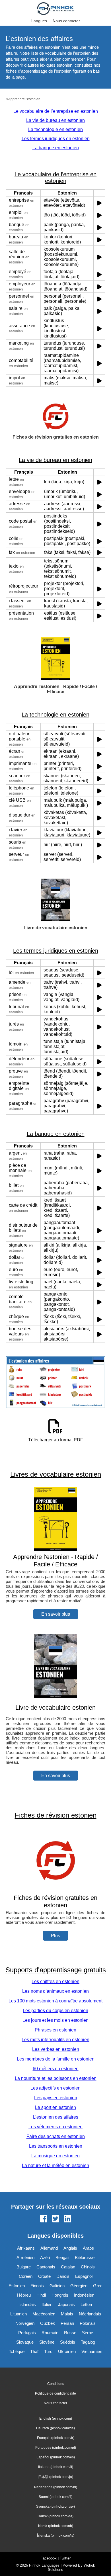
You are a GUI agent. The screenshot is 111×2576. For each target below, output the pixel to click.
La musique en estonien (55, 2156)
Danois (63, 2276)
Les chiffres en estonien (55, 1981)
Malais (67, 2314)
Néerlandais (90, 2314)
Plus (55, 1936)
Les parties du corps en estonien (55, 2011)
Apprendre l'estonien (24, 99)
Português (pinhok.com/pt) (56, 2448)
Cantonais (46, 2267)
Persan (67, 2323)
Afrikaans (26, 2248)
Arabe (88, 2248)
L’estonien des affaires (56, 2117)
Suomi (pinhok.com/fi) (55, 2497)
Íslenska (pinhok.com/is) (56, 2536)
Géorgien (79, 2286)
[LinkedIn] (67, 2219)
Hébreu (24, 2295)
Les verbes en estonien (56, 2049)
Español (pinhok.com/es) (56, 2457)
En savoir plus (56, 1614)
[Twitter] (55, 2219)
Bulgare (24, 2267)
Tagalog (88, 2342)
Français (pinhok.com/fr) (56, 2438)
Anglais (70, 2248)
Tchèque (17, 2351)
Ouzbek (48, 2323)
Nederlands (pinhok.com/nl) (56, 2487)
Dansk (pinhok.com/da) (55, 2516)
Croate (44, 2276)
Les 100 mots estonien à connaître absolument (55, 2001)
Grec (98, 2286)
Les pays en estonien (56, 2098)
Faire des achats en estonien (56, 2136)
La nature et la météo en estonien (55, 2165)
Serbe (88, 2333)
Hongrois (60, 2295)
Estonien (17, 2286)
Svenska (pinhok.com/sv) (55, 2507)
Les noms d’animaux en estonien (55, 1991)
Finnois (37, 2286)
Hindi (41, 2295)
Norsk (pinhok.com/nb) (56, 2526)
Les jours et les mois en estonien (55, 2020)
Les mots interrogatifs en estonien (55, 2040)
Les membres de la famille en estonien (56, 2059)
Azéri (45, 2257)
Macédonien (44, 2314)
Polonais (88, 2323)
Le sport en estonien (55, 2107)
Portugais (27, 2333)
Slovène (47, 2342)
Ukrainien (67, 2351)
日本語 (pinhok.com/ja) (56, 2477)
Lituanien (18, 2314)
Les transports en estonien (56, 2146)
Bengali (62, 2257)
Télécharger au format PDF (56, 1440)
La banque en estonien (56, 148)
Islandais (28, 2304)
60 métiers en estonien (56, 2069)
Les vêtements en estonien (55, 2127)
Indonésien (84, 2295)
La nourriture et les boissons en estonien (56, 2078)
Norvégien (25, 2323)
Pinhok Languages (44, 2565)
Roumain (50, 2333)
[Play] (99, 203)
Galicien (57, 2286)
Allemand (49, 2248)
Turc (48, 2351)
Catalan (68, 2267)
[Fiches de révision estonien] (55, 1890)
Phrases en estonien (55, 2030)
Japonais (66, 2304)
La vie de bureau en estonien (55, 120)
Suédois (68, 2342)
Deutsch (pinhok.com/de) (55, 2428)
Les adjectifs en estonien (55, 2088)
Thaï (34, 2351)
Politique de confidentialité (55, 2393)
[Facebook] (44, 2219)
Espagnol (84, 2276)
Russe (70, 2333)
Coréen (26, 2276)
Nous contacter (66, 21)
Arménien (25, 2257)
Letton (86, 2304)
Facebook (49, 2558)
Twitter (65, 2558)
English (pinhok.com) (56, 2419)
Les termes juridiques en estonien (56, 139)
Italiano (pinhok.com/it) (56, 2467)
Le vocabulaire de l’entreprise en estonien (56, 111)
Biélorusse (85, 2257)
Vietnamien (92, 2351)
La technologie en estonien (55, 129)
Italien (47, 2304)
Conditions (56, 2384)
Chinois (88, 2267)
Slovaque (25, 2342)
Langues (39, 21)
